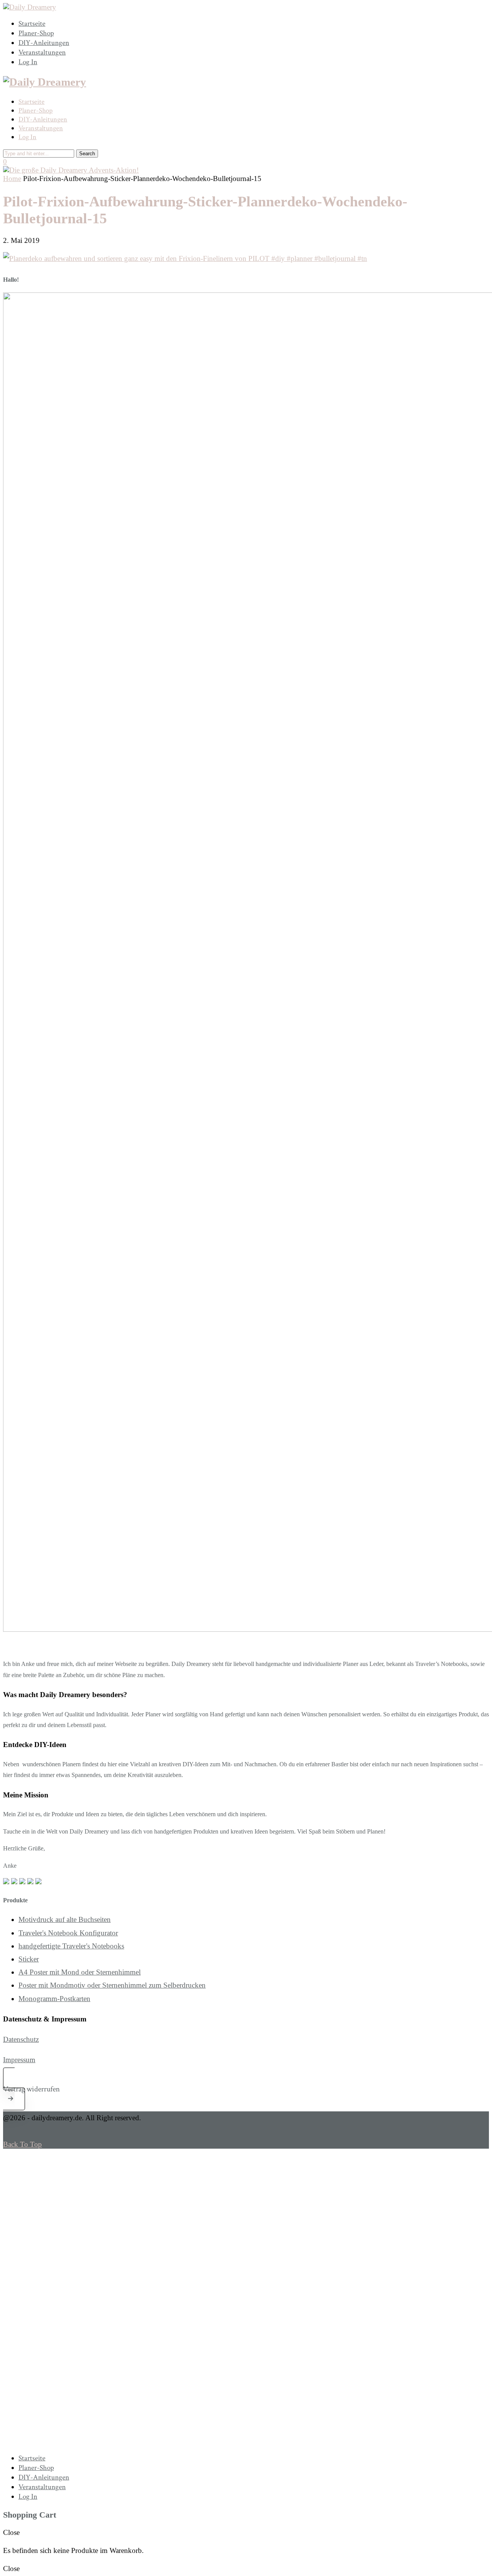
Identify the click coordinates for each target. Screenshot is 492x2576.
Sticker (29, 1959)
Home (12, 179)
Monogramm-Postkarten (54, 1999)
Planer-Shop (36, 33)
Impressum (19, 2060)
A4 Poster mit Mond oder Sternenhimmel (80, 1972)
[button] (246, 2089)
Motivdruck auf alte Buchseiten (65, 1919)
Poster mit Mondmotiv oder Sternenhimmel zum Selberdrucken (112, 1985)
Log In (28, 62)
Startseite (32, 24)
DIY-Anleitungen (44, 43)
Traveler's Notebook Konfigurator (68, 1933)
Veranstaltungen (42, 52)
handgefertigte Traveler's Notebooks (71, 1946)
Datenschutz (21, 2039)
